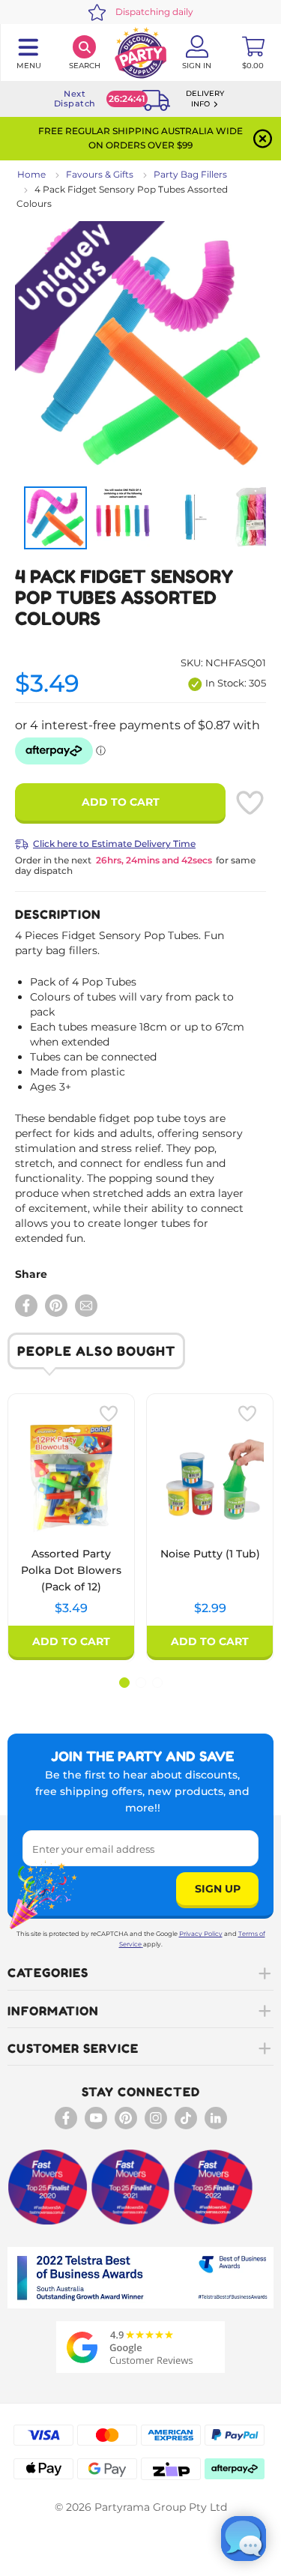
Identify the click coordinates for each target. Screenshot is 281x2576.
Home (31, 174)
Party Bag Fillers (190, 174)
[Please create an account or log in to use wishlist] (250, 803)
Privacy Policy (201, 1934)
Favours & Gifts (100, 174)
